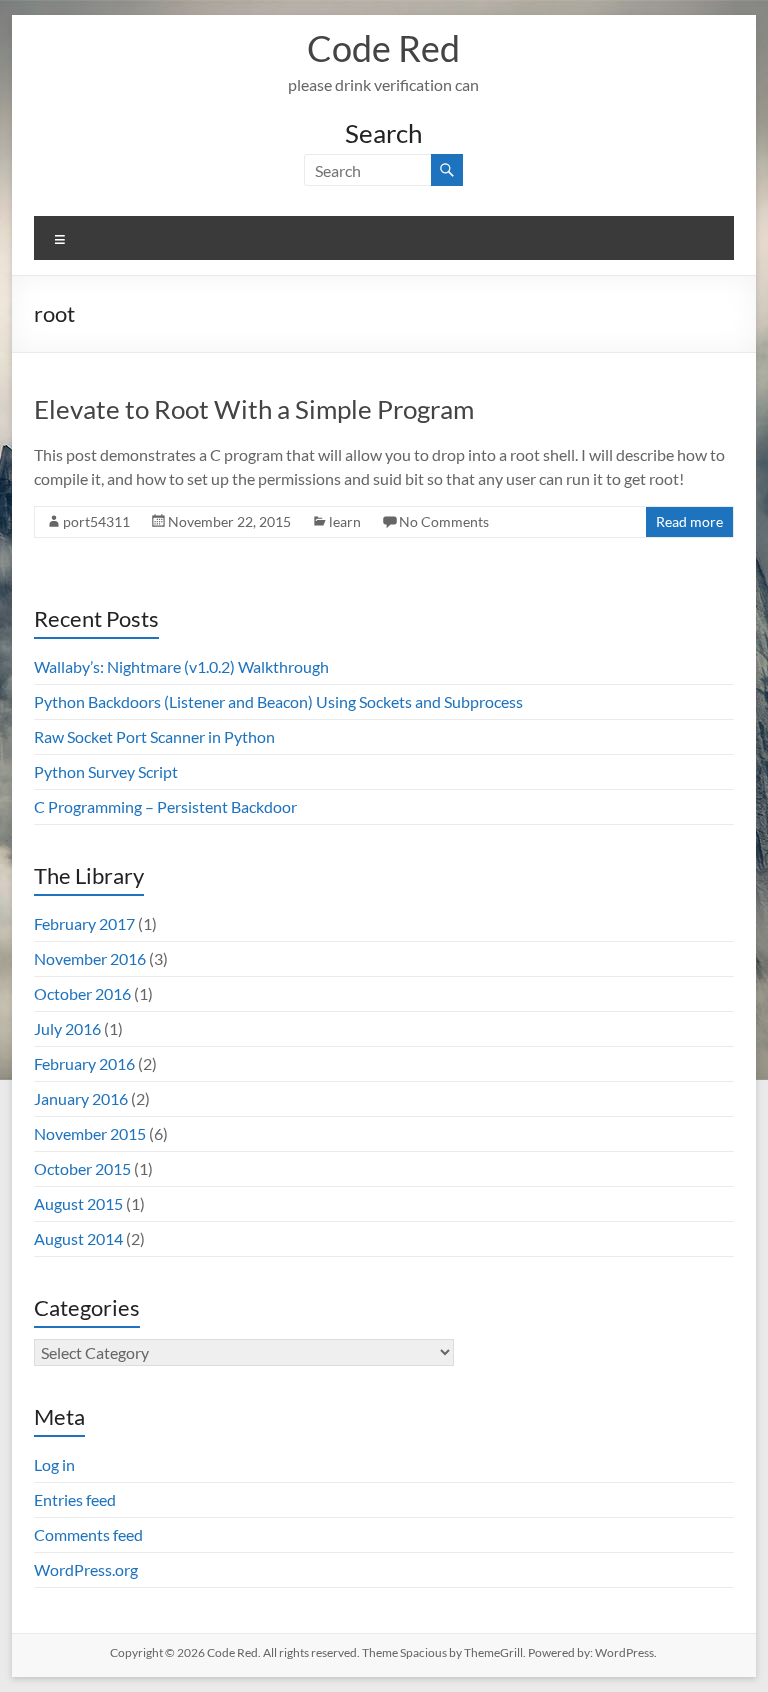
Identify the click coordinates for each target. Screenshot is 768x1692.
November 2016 (90, 958)
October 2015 (82, 1168)
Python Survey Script (106, 771)
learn (345, 521)
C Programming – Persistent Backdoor (165, 806)
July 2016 (67, 1028)
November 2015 (90, 1133)
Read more (689, 521)
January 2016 (81, 1098)
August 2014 (78, 1238)
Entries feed (75, 1499)
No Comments (444, 521)
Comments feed (88, 1534)
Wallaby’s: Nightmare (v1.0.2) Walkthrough (181, 666)
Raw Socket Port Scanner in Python (154, 736)
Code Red (383, 48)
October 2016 (82, 993)
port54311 (96, 521)
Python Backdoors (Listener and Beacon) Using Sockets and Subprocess (278, 701)
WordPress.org (86, 1569)
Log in (54, 1464)
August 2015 (78, 1203)
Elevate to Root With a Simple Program (254, 409)
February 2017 (84, 923)
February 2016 (84, 1063)
